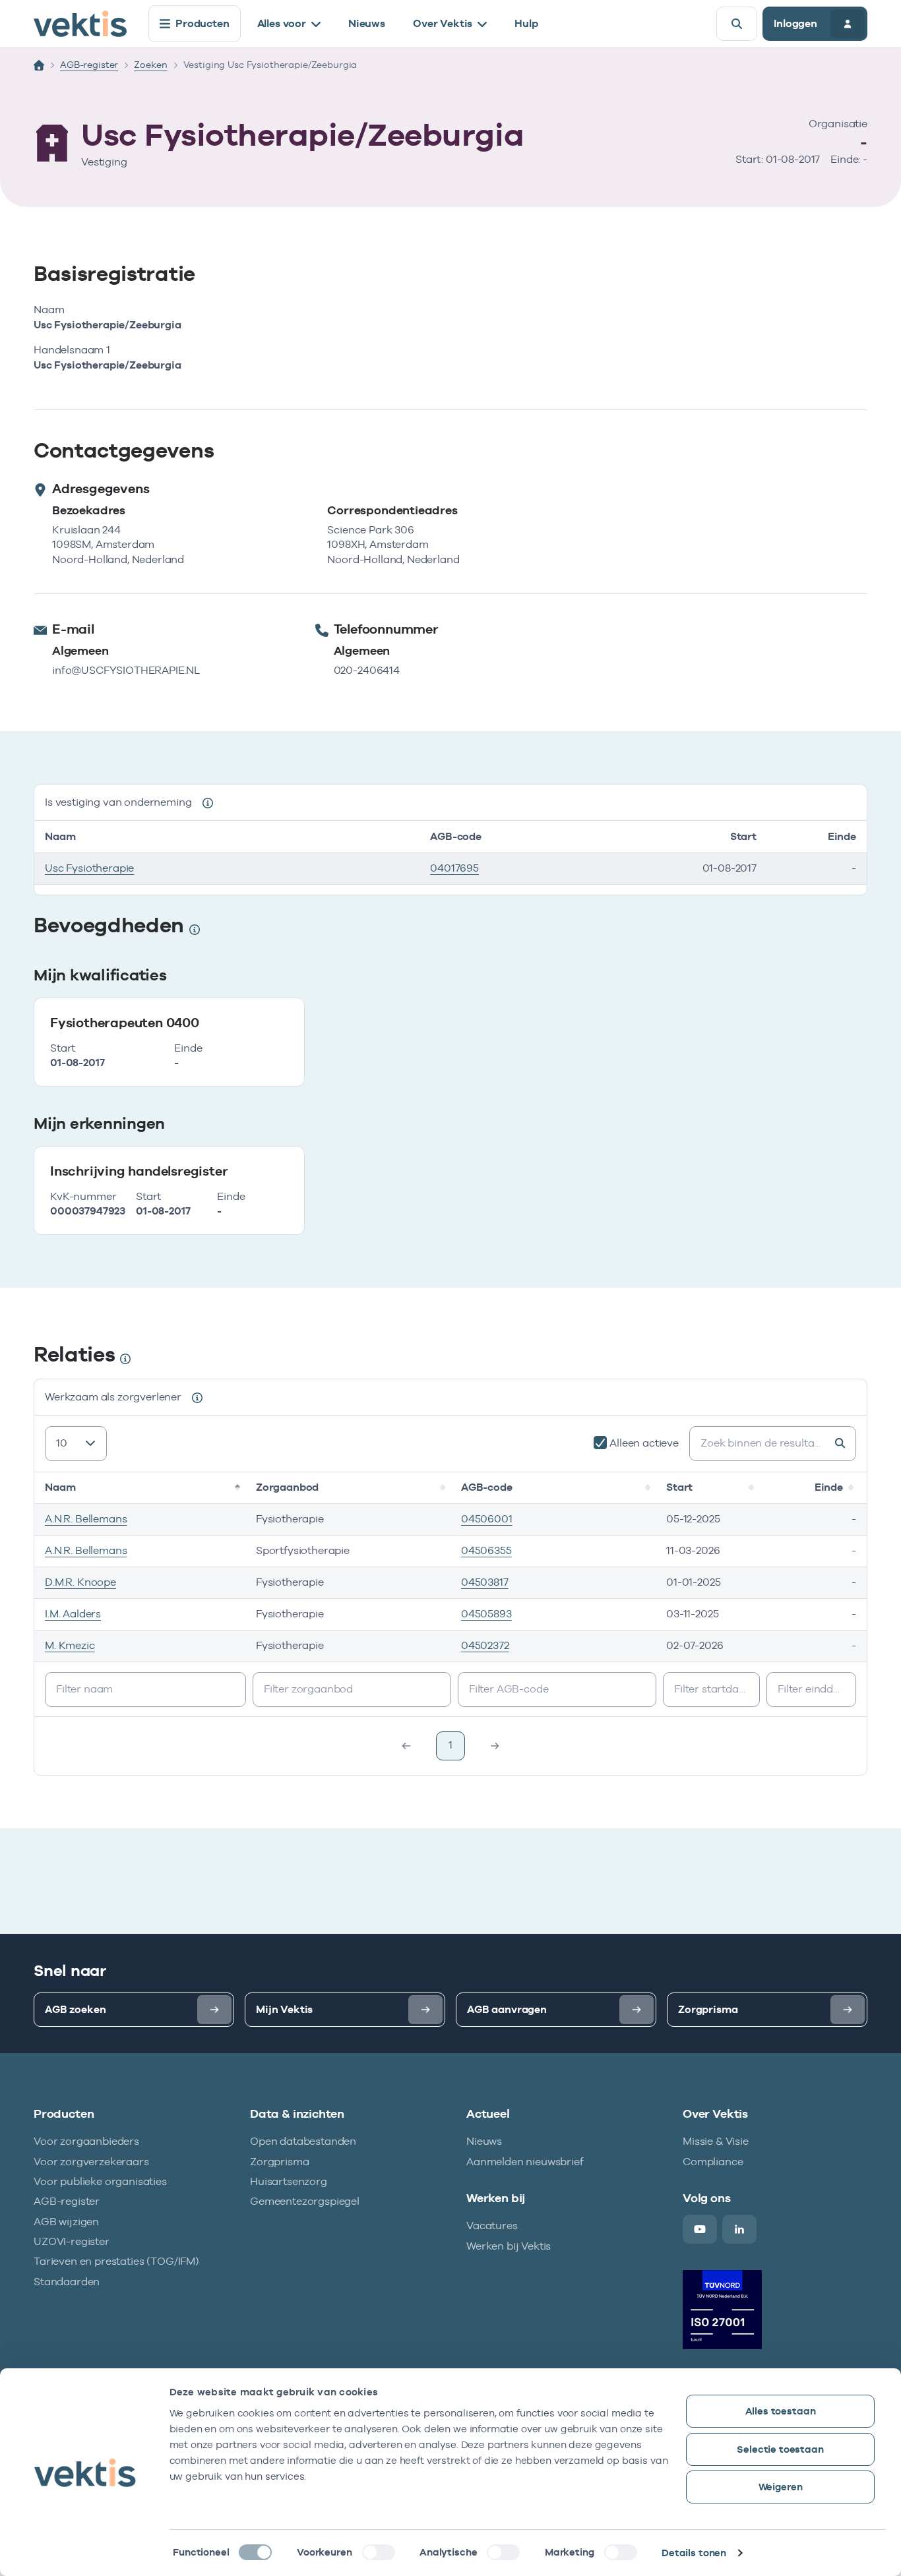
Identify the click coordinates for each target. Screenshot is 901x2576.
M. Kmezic (70, 1645)
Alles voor (282, 23)
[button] (239, 1487)
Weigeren (781, 2487)
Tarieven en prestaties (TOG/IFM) (116, 2261)
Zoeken (150, 65)
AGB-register (89, 65)
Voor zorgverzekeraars (91, 2162)
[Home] (39, 65)
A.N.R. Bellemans (86, 1519)
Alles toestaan (781, 2411)
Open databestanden (303, 2141)
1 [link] (450, 1745)
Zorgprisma (279, 2162)
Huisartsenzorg (289, 2181)
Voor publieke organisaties (100, 2181)
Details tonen (694, 2553)
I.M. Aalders (73, 1614)
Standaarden (67, 2282)
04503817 (485, 1582)
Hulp (526, 23)
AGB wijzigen (66, 2222)
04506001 (487, 1519)
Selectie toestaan (780, 2449)
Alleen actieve (644, 1443)
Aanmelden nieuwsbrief (525, 2162)
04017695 (454, 868)
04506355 (486, 1550)
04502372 (485, 1645)
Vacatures (492, 2226)
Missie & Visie (716, 2141)
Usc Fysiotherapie (89, 868)
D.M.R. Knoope (80, 1582)
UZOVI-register (72, 2241)
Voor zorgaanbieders (86, 2141)
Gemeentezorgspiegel (305, 2201)
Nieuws (367, 23)
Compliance (713, 2162)
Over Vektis (443, 23)
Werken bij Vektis (509, 2246)
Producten (202, 23)
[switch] (379, 2552)
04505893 (486, 1614)
